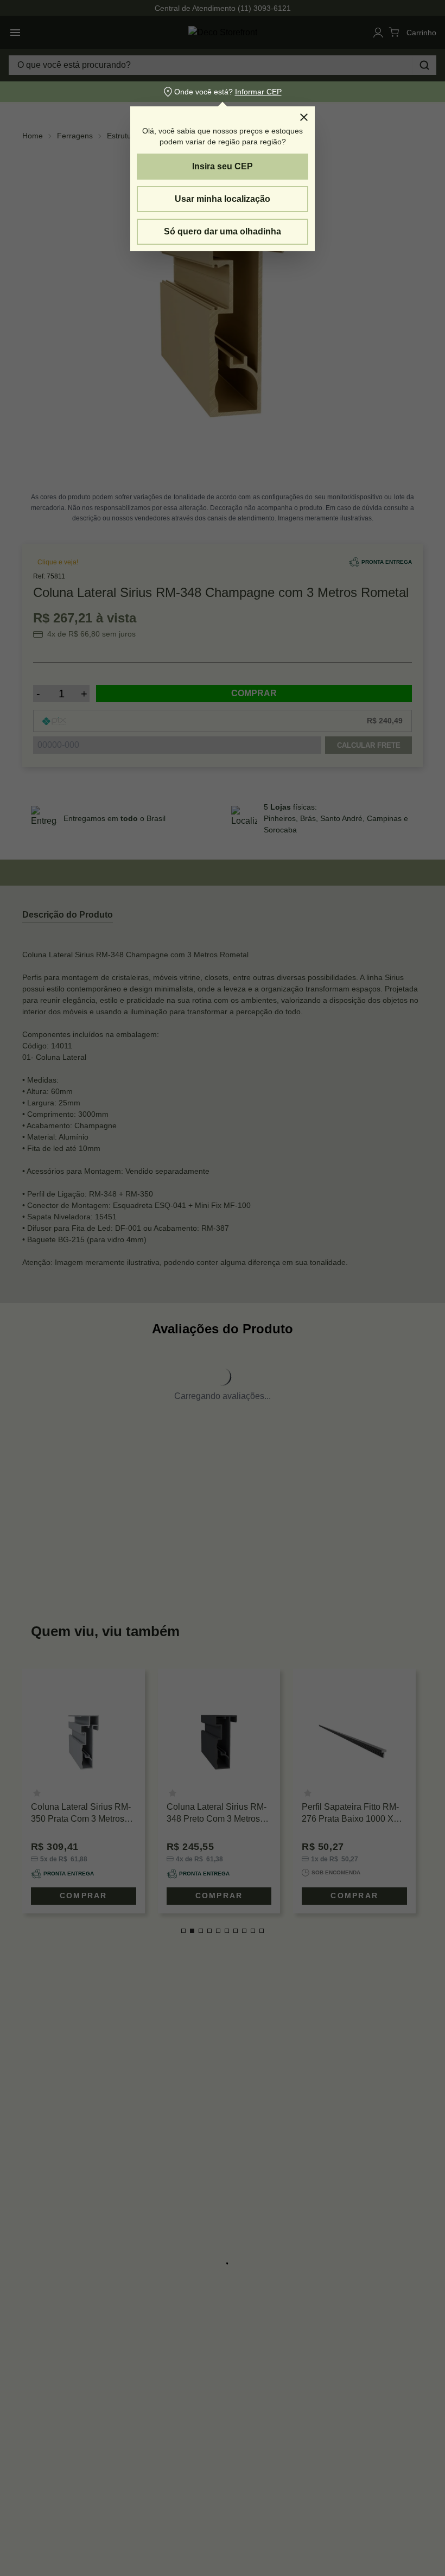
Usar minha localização (223, 199)
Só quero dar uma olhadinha (223, 231)
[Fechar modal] (304, 117)
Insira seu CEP (223, 166)
